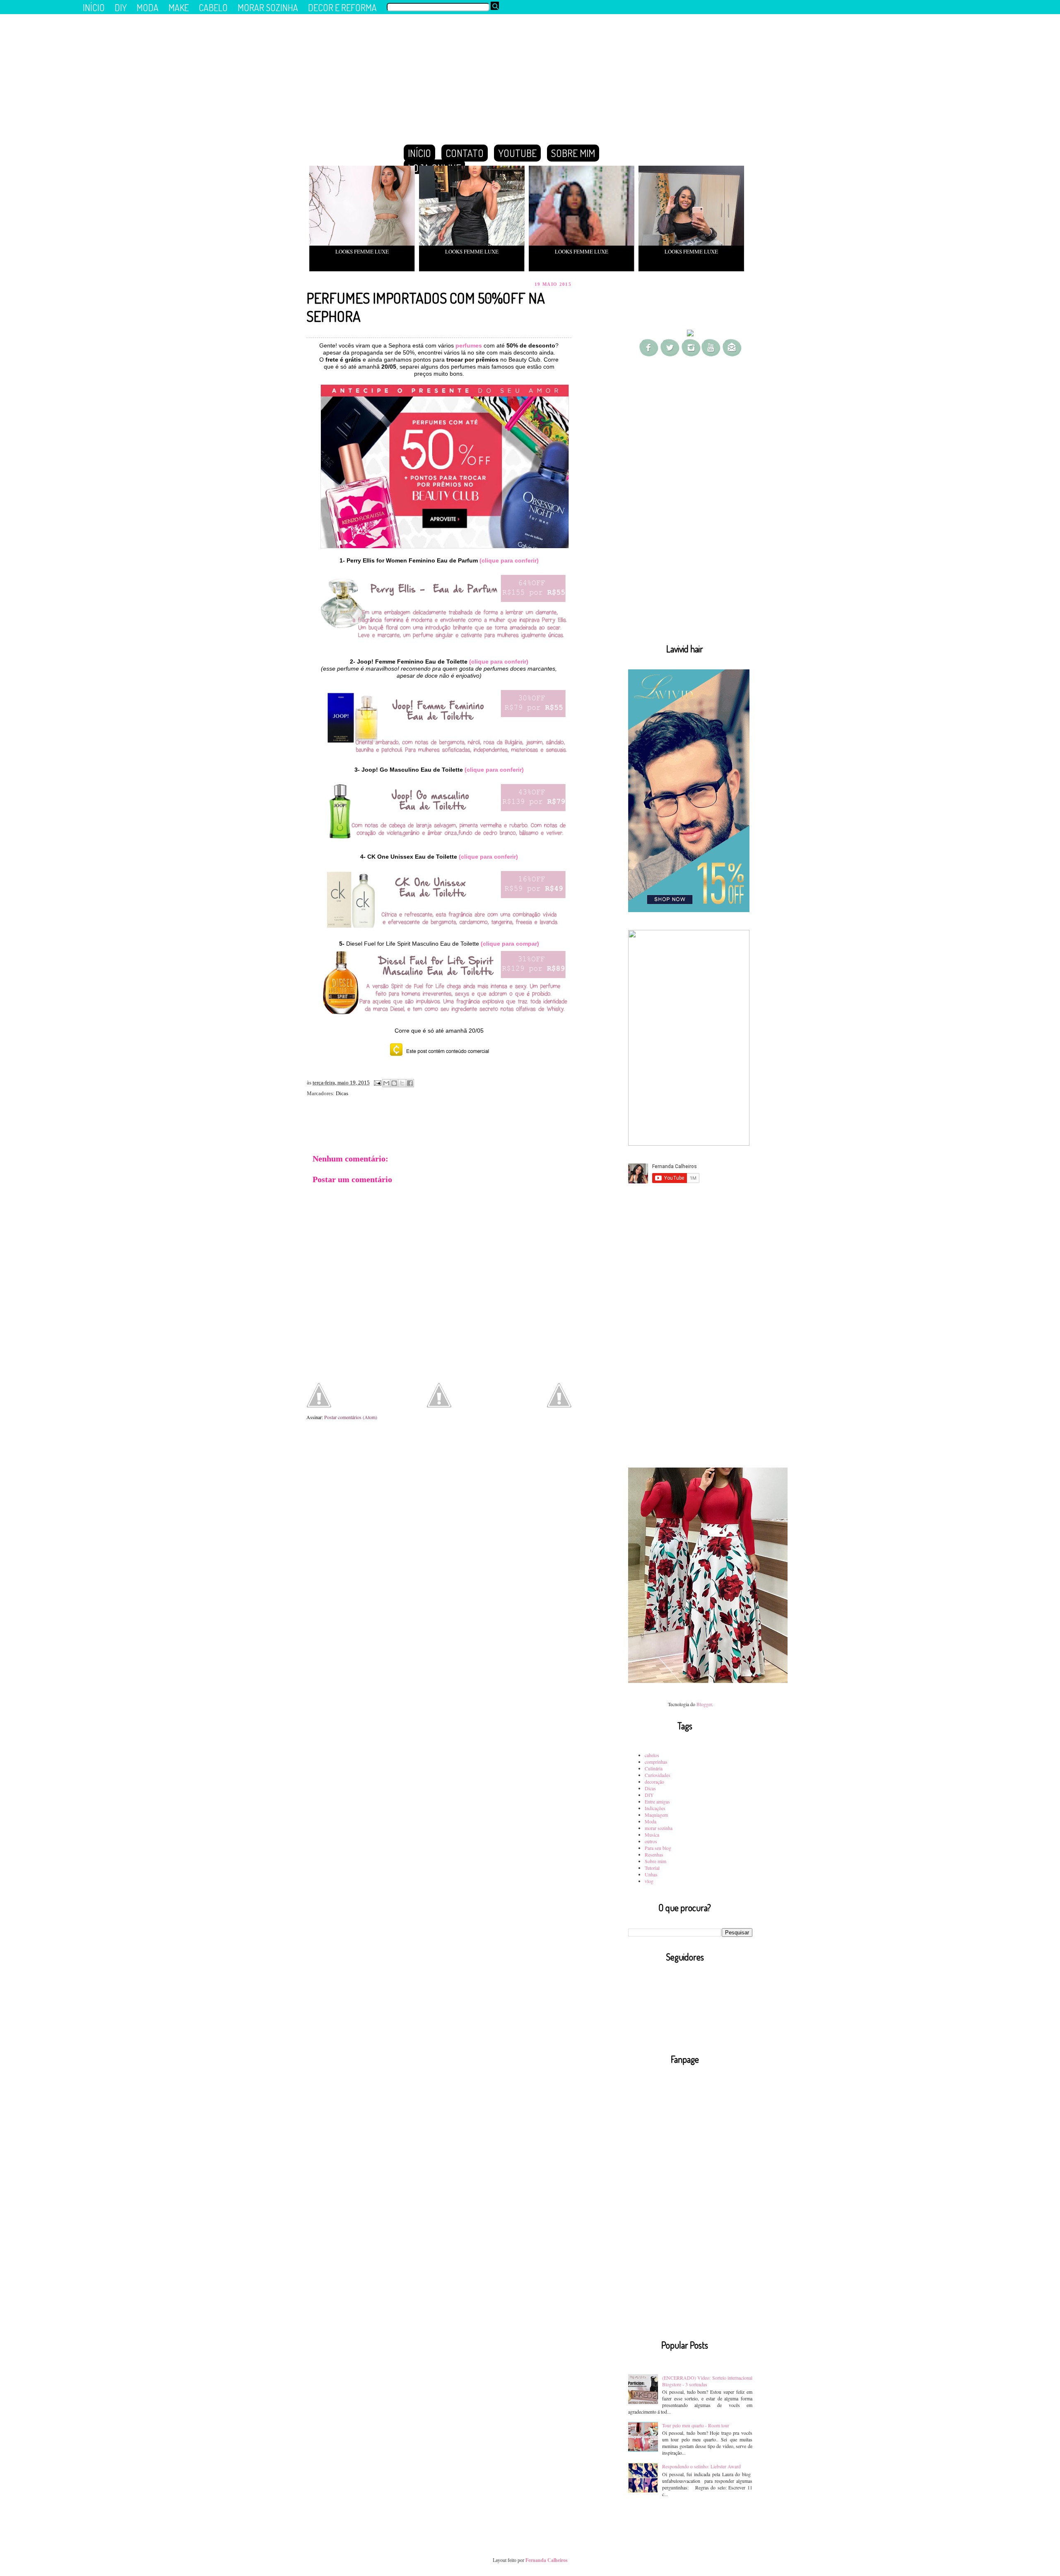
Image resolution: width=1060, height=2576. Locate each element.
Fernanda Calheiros (547, 2560)
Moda (650, 1821)
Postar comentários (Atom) (351, 1417)
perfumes (468, 345)
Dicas (342, 1093)
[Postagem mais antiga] (559, 1396)
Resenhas (654, 1854)
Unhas (651, 1874)
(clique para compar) (510, 944)
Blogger (704, 1704)
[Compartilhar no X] (402, 1083)
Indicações (655, 1808)
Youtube (517, 153)
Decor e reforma (342, 7)
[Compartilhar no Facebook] (410, 1083)
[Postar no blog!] (394, 1083)
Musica (652, 1835)
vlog (649, 1881)
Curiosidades (658, 1775)
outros (651, 1841)
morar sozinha (659, 1828)
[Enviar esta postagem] (377, 1083)
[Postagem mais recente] (319, 1396)
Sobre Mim (573, 153)
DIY (649, 1795)
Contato (465, 153)
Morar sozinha (268, 7)
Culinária (654, 1768)
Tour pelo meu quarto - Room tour (696, 2425)
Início (419, 153)
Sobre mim (655, 1861)
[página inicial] (439, 1405)
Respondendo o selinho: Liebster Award (701, 2466)
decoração (654, 1782)
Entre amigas (657, 1801)
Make (179, 7)
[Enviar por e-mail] (386, 1083)
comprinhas (656, 1762)
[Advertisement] (690, 506)
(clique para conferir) (509, 560)
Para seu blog (658, 1848)
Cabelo (213, 7)
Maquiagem (656, 1815)
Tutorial (652, 1868)
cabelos (652, 1755)
